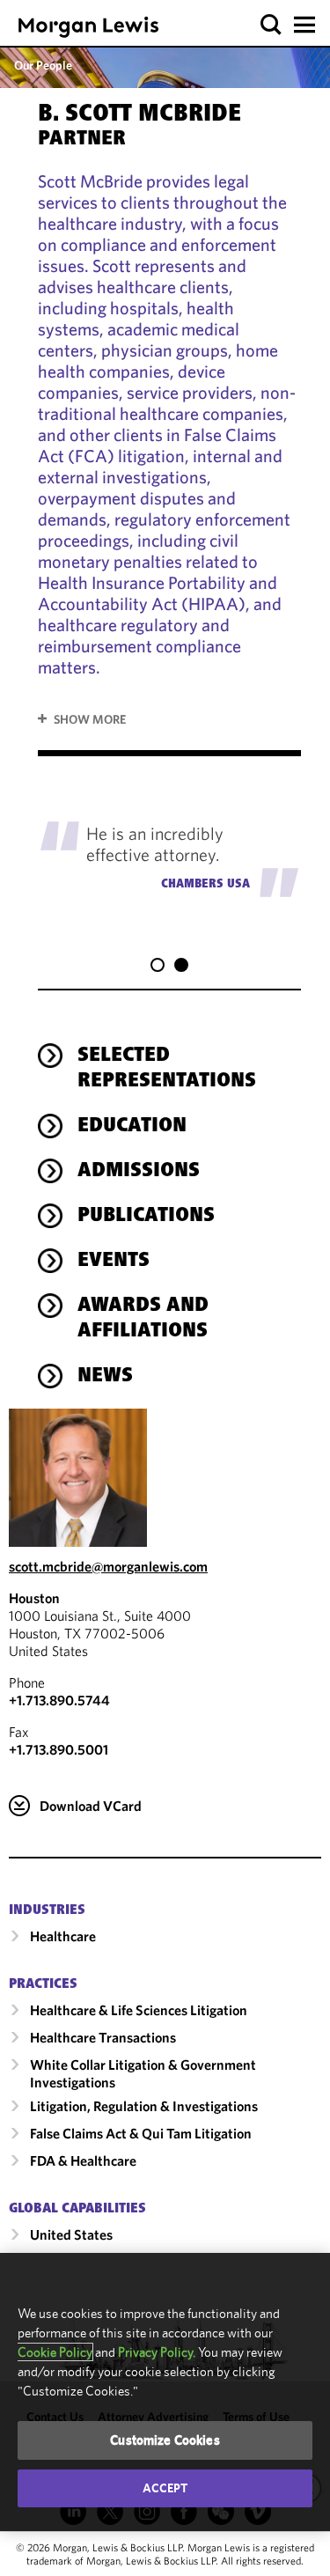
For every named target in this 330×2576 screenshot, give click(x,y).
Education (132, 1127)
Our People (43, 65)
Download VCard (91, 1806)
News (105, 1377)
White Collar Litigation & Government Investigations (143, 2073)
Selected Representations (167, 1069)
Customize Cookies (165, 2440)
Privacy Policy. (157, 2352)
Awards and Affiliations (143, 1319)
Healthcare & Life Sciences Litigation (139, 2010)
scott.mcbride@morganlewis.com (108, 1566)
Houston (34, 1598)
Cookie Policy (55, 2352)
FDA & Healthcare (83, 2160)
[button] (271, 25)
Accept (165, 2488)
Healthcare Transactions (103, 2037)
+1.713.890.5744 (59, 1700)
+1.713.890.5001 (59, 1749)
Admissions (139, 1172)
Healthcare (63, 1936)
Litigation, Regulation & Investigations (144, 2106)
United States (71, 2234)
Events (114, 1262)
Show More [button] (90, 719)
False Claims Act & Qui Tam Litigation (141, 2133)
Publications (146, 1217)
